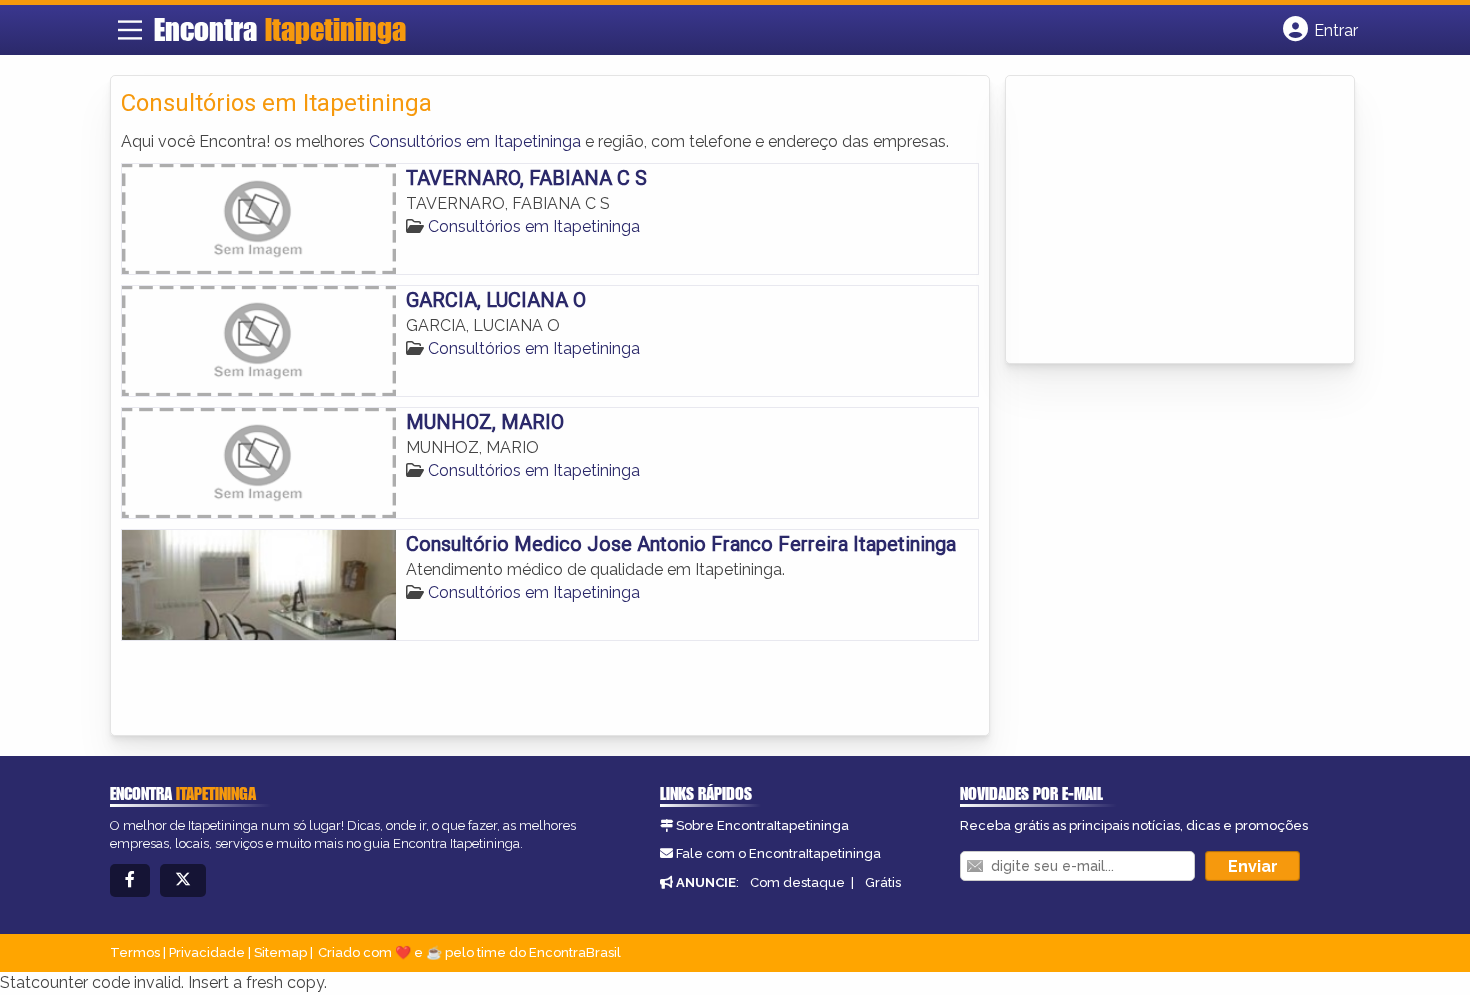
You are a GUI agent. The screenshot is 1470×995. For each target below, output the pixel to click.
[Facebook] (130, 880)
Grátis (883, 882)
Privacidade (207, 952)
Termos (135, 952)
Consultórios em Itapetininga (475, 141)
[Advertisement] (1166, 221)
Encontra (280, 29)
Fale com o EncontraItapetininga (778, 853)
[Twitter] (183, 880)
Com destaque (797, 882)
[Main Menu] (130, 30)
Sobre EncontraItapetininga (762, 825)
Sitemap (280, 952)
